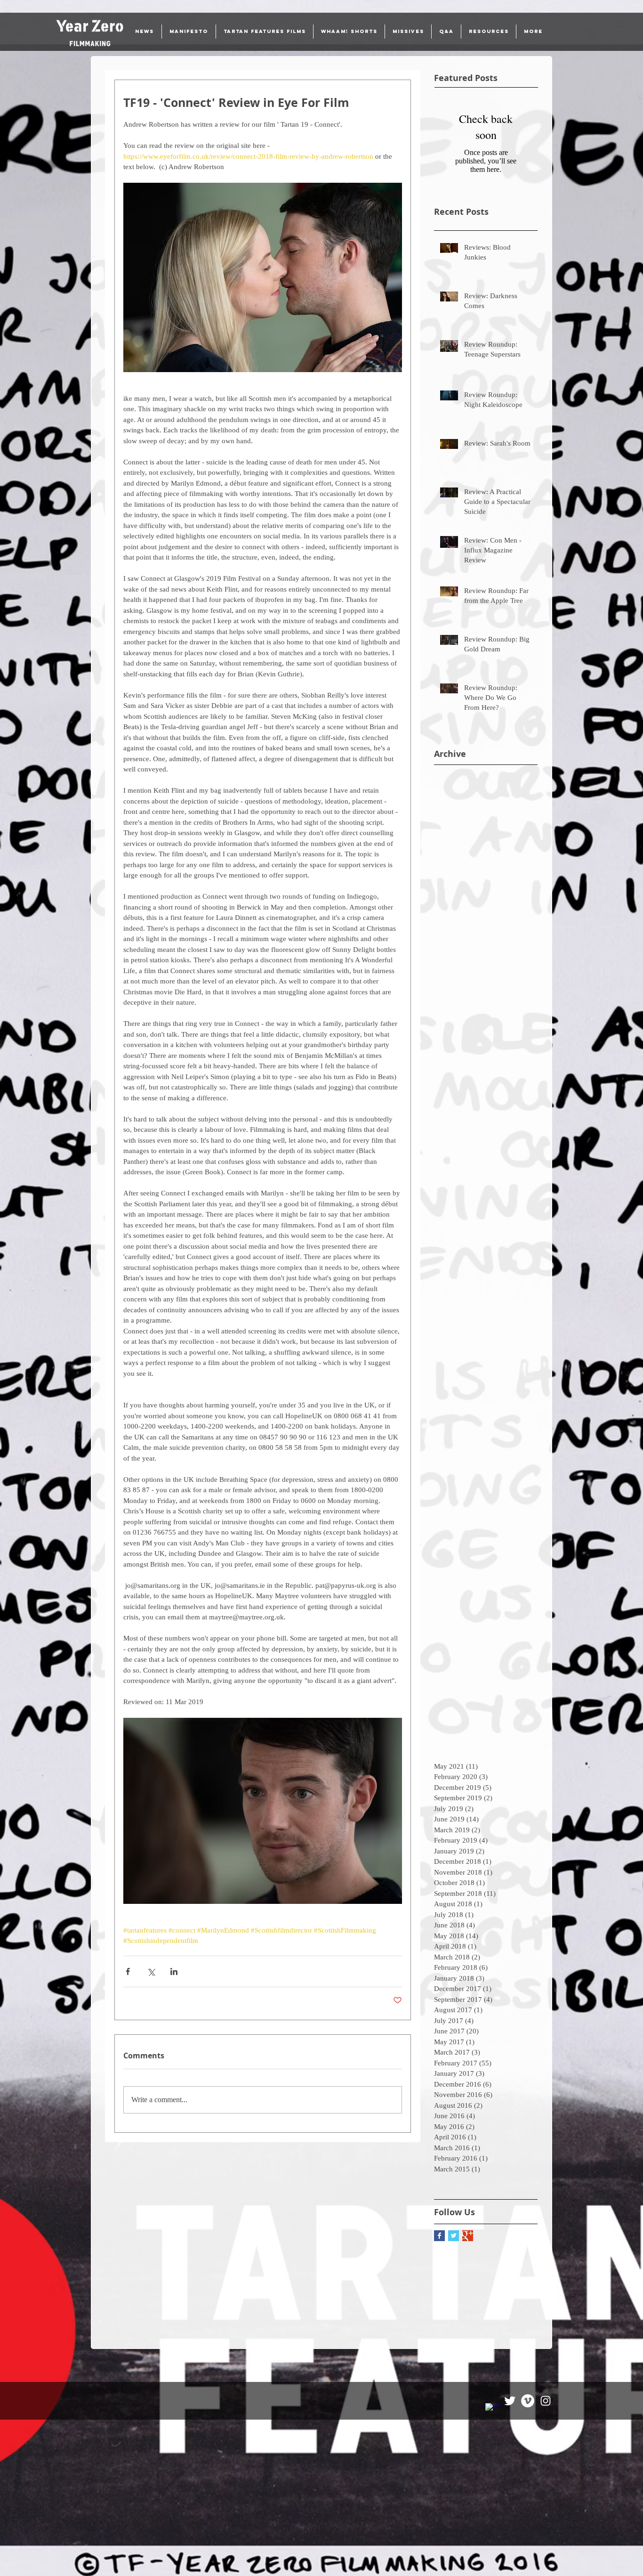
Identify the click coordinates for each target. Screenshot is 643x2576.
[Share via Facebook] (128, 1971)
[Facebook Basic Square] (439, 2236)
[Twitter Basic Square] (454, 2236)
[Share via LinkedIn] (174, 1971)
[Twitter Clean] (510, 2401)
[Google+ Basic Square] (468, 2236)
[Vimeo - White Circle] (528, 2401)
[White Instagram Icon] (546, 2401)
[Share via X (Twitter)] (151, 1971)
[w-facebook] (492, 2410)
